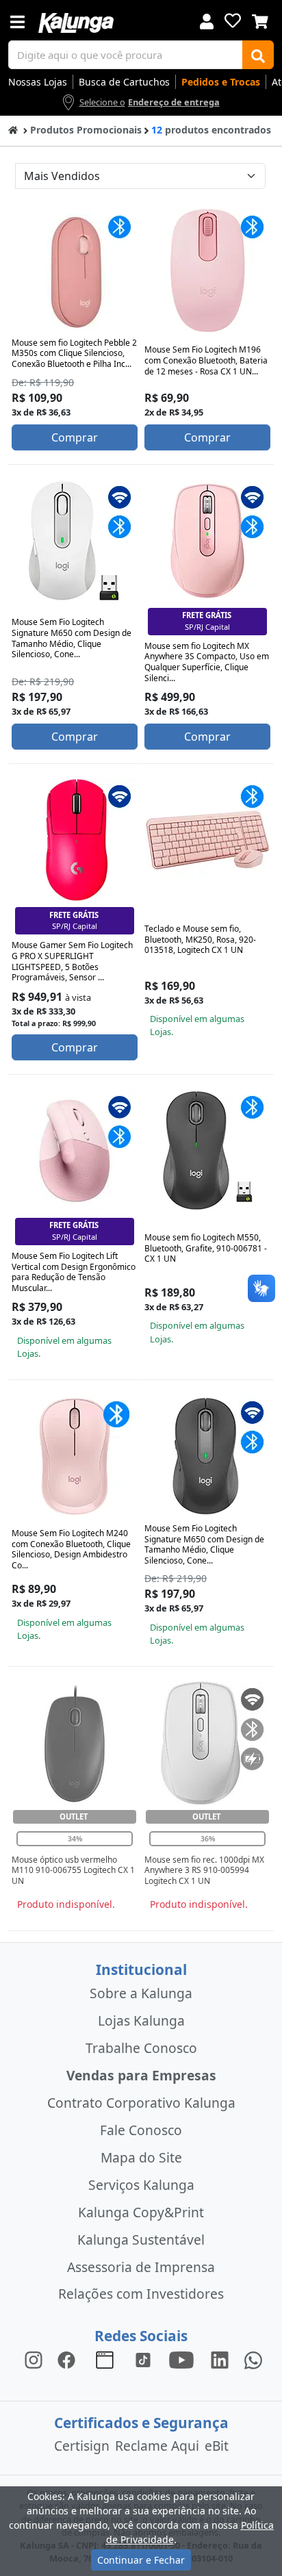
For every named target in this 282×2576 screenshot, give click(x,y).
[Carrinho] (260, 20)
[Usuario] (207, 20)
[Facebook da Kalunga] (69, 2359)
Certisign (82, 2446)
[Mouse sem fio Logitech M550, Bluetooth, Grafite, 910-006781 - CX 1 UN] (207, 1151)
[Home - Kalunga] (13, 129)
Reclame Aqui (157, 2446)
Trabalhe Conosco (141, 2048)
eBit (217, 2446)
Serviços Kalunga (141, 2185)
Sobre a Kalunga (141, 1993)
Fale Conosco (141, 2130)
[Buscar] (258, 55)
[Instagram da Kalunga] (34, 2359)
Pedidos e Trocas (221, 82)
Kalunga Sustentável (141, 2240)
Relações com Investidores (141, 2294)
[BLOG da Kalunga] (220, 2359)
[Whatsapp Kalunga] (253, 2359)
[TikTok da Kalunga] (143, 2359)
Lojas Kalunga (141, 2020)
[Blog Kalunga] (105, 2359)
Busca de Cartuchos (124, 82)
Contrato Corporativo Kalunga (141, 2103)
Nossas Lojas (38, 82)
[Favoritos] (233, 21)
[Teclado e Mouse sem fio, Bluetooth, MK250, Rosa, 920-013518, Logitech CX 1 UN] (207, 840)
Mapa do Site (141, 2157)
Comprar (75, 437)
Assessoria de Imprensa (141, 2267)
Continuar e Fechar (141, 2560)
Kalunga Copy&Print (141, 2212)
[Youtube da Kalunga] (181, 2359)
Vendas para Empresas (141, 2075)
